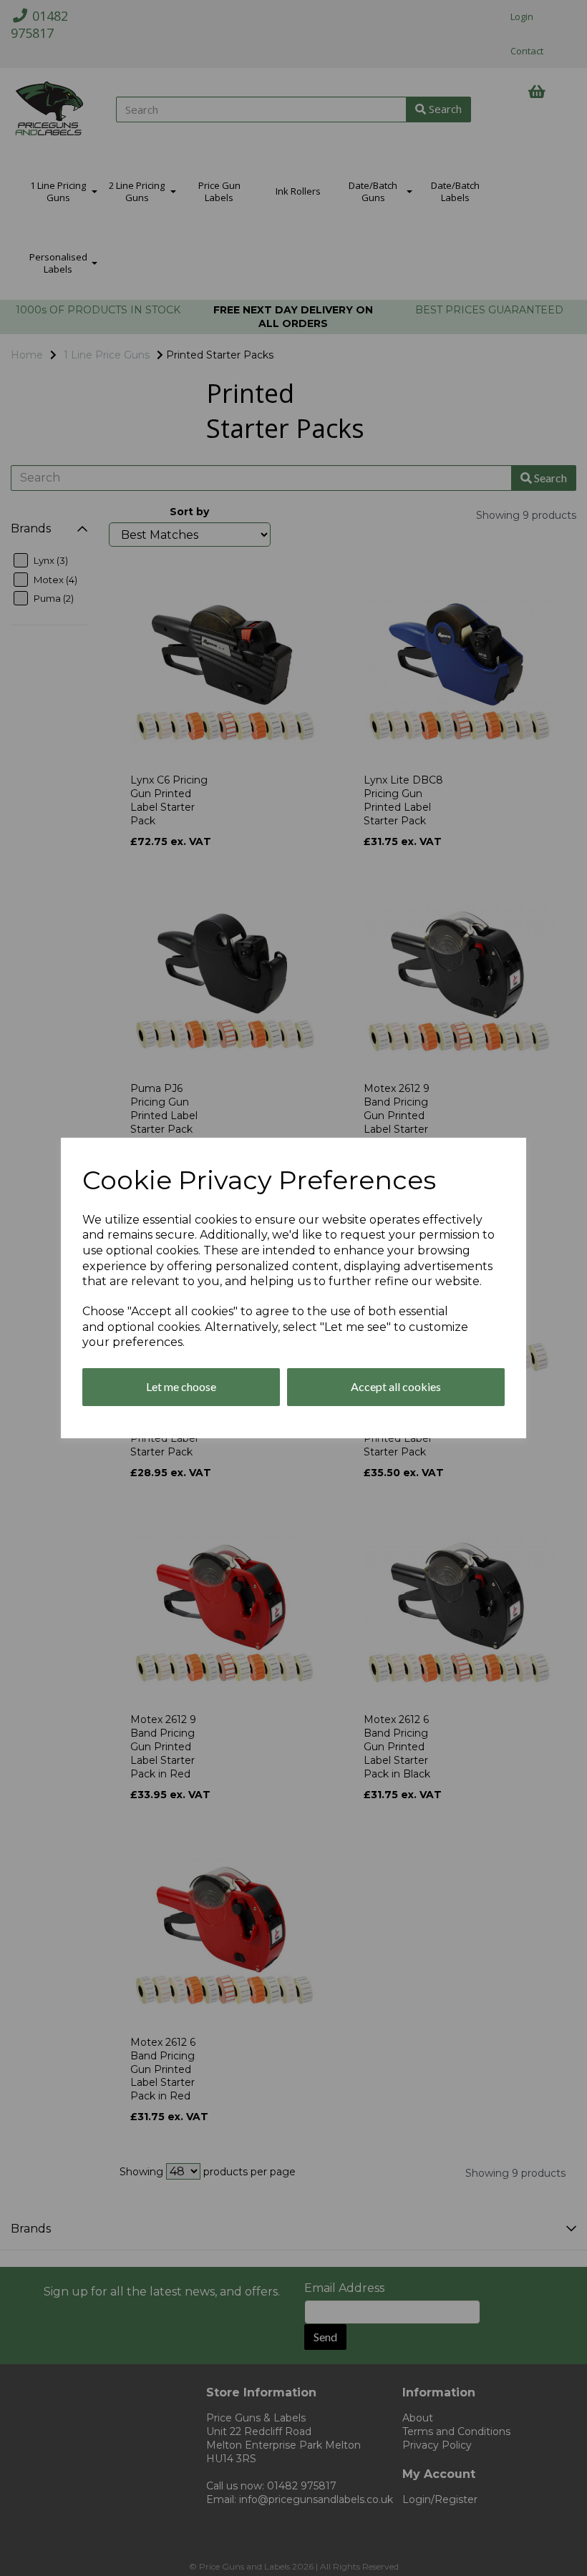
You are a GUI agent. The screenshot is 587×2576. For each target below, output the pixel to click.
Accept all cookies (396, 1386)
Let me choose (181, 1386)
